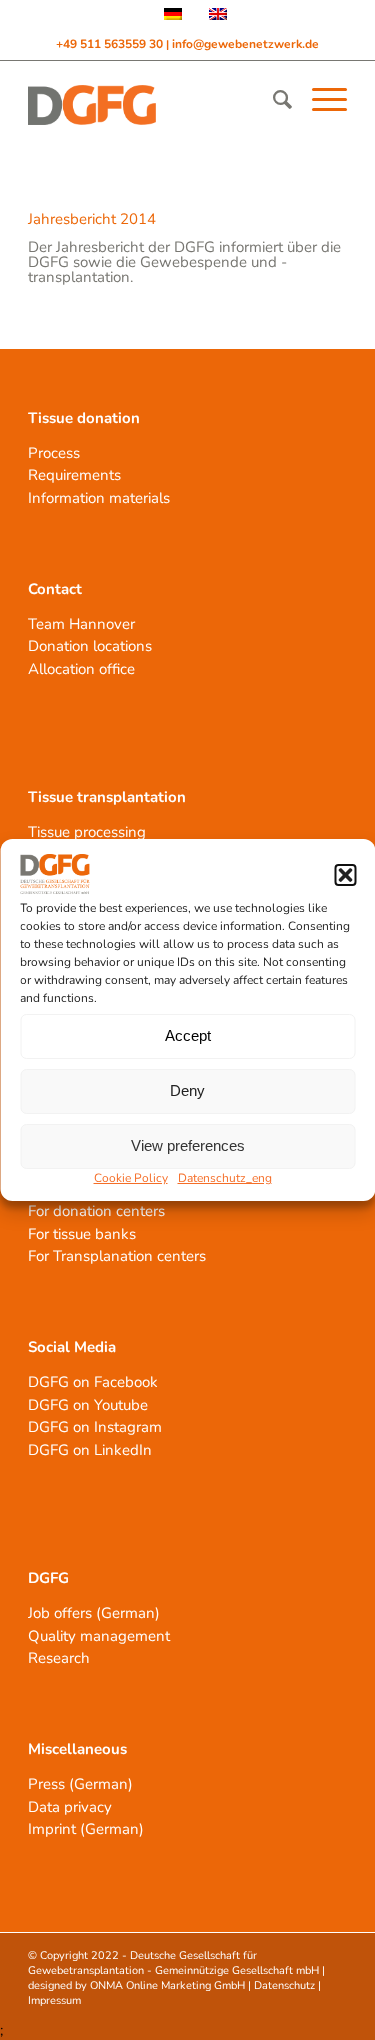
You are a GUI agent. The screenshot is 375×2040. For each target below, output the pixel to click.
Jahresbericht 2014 (92, 219)
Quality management (99, 1636)
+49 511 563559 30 (111, 44)
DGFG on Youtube (88, 1405)
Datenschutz (284, 1985)
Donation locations (90, 646)
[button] (345, 875)
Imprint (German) (86, 1829)
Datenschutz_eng (225, 1178)
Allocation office (81, 669)
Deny (187, 1090)
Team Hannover (81, 624)
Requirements (74, 475)
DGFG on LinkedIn (90, 1450)
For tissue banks (82, 1234)
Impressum (54, 2000)
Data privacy (70, 1807)
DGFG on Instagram (95, 1427)
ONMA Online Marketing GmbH (167, 1985)
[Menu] (319, 100)
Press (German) (80, 1784)
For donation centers (96, 1211)
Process (54, 453)
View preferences (188, 1145)
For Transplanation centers (117, 1256)
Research (59, 1658)
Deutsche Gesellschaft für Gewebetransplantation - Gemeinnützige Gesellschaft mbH (173, 1963)
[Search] (272, 100)
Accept (188, 1035)
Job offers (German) (94, 1613)
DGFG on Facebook (93, 1382)
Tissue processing (87, 832)
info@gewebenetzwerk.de (245, 44)
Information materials (99, 498)
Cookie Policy (131, 1178)
